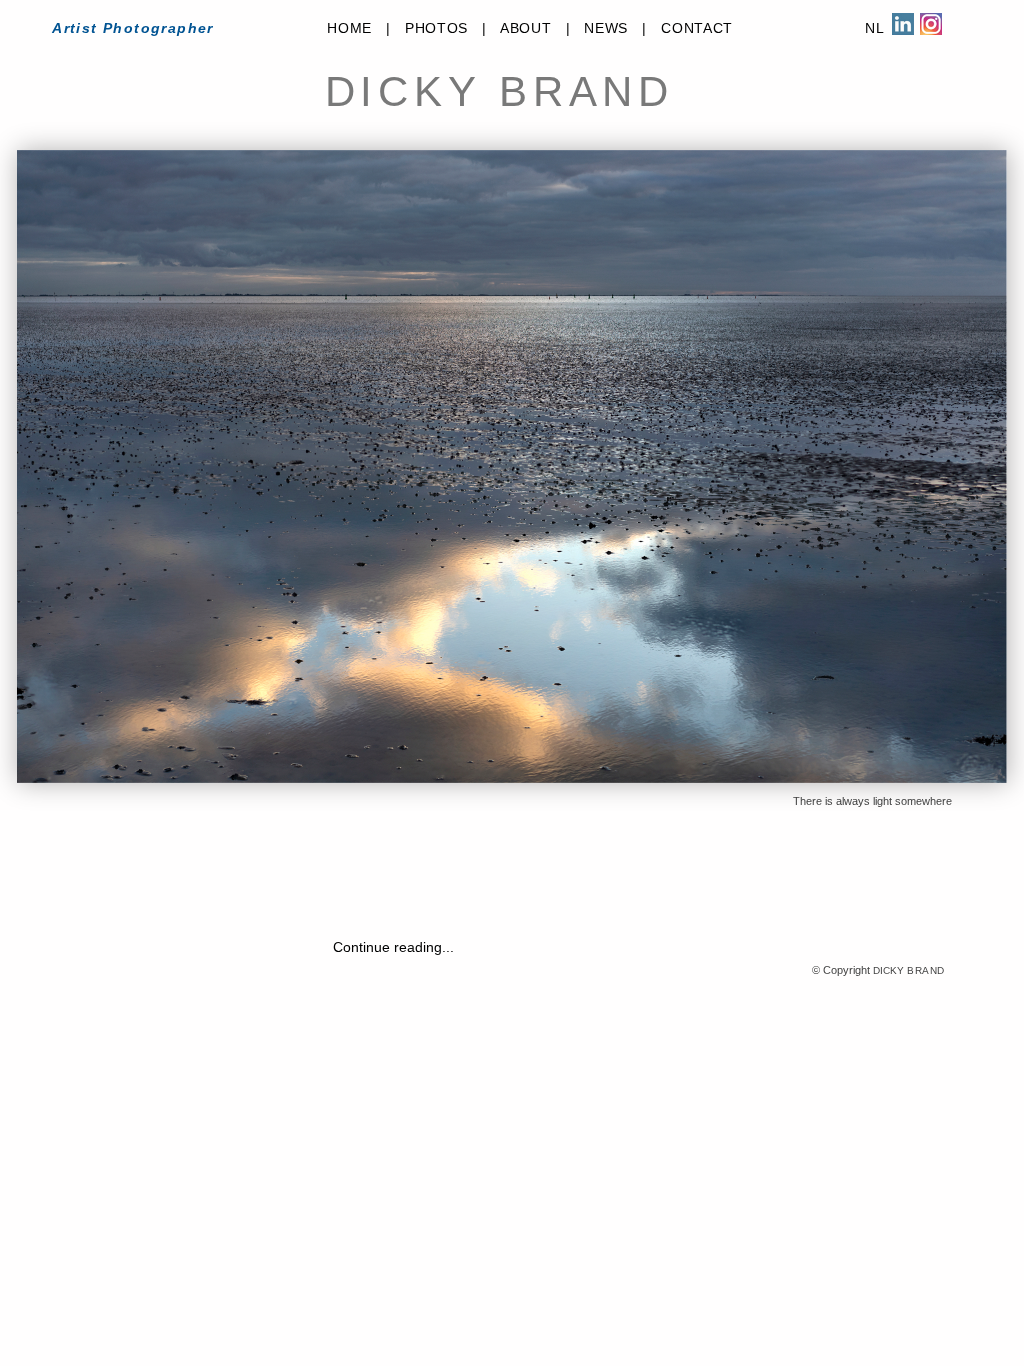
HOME (349, 28)
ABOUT (526, 28)
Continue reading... (393, 947)
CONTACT (697, 28)
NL (874, 28)
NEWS (606, 28)
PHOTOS (436, 28)
